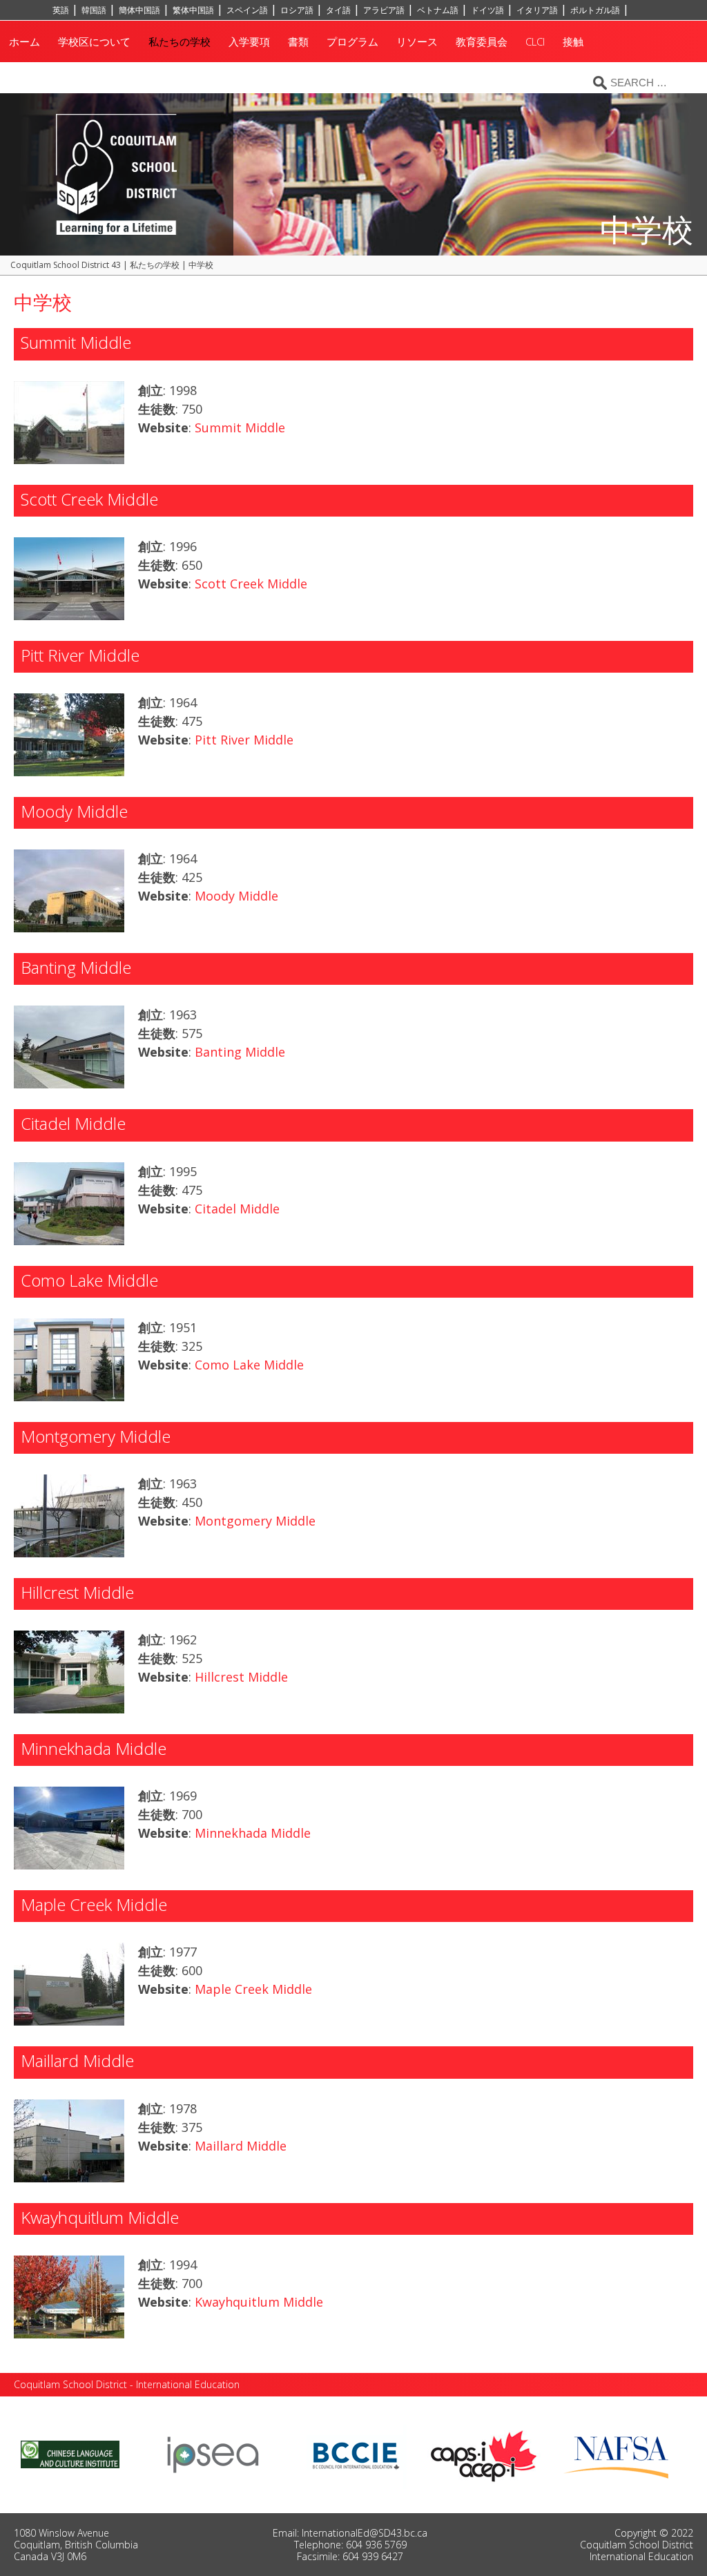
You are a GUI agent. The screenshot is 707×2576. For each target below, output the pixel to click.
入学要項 (249, 41)
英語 (61, 10)
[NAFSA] (620, 2454)
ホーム (25, 41)
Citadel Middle (237, 1209)
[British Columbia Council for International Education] (357, 2454)
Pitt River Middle (244, 740)
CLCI (535, 41)
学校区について (94, 41)
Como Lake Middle (249, 1365)
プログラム (352, 41)
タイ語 (338, 10)
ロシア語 (297, 10)
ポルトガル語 (595, 10)
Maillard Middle (241, 2146)
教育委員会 (482, 41)
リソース (417, 41)
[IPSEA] (213, 2454)
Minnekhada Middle (253, 1833)
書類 (298, 41)
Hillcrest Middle (241, 1677)
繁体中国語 (193, 10)
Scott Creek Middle (251, 584)
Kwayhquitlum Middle (259, 2302)
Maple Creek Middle (253, 1989)
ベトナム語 (438, 10)
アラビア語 (384, 10)
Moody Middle (236, 896)
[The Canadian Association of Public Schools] (484, 2454)
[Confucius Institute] (70, 2454)
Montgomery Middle (255, 1521)
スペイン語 (247, 10)
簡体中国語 (139, 10)
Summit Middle (240, 427)
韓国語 (94, 10)
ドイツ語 (487, 10)
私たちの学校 (180, 41)
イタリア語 (537, 10)
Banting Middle (240, 1052)
